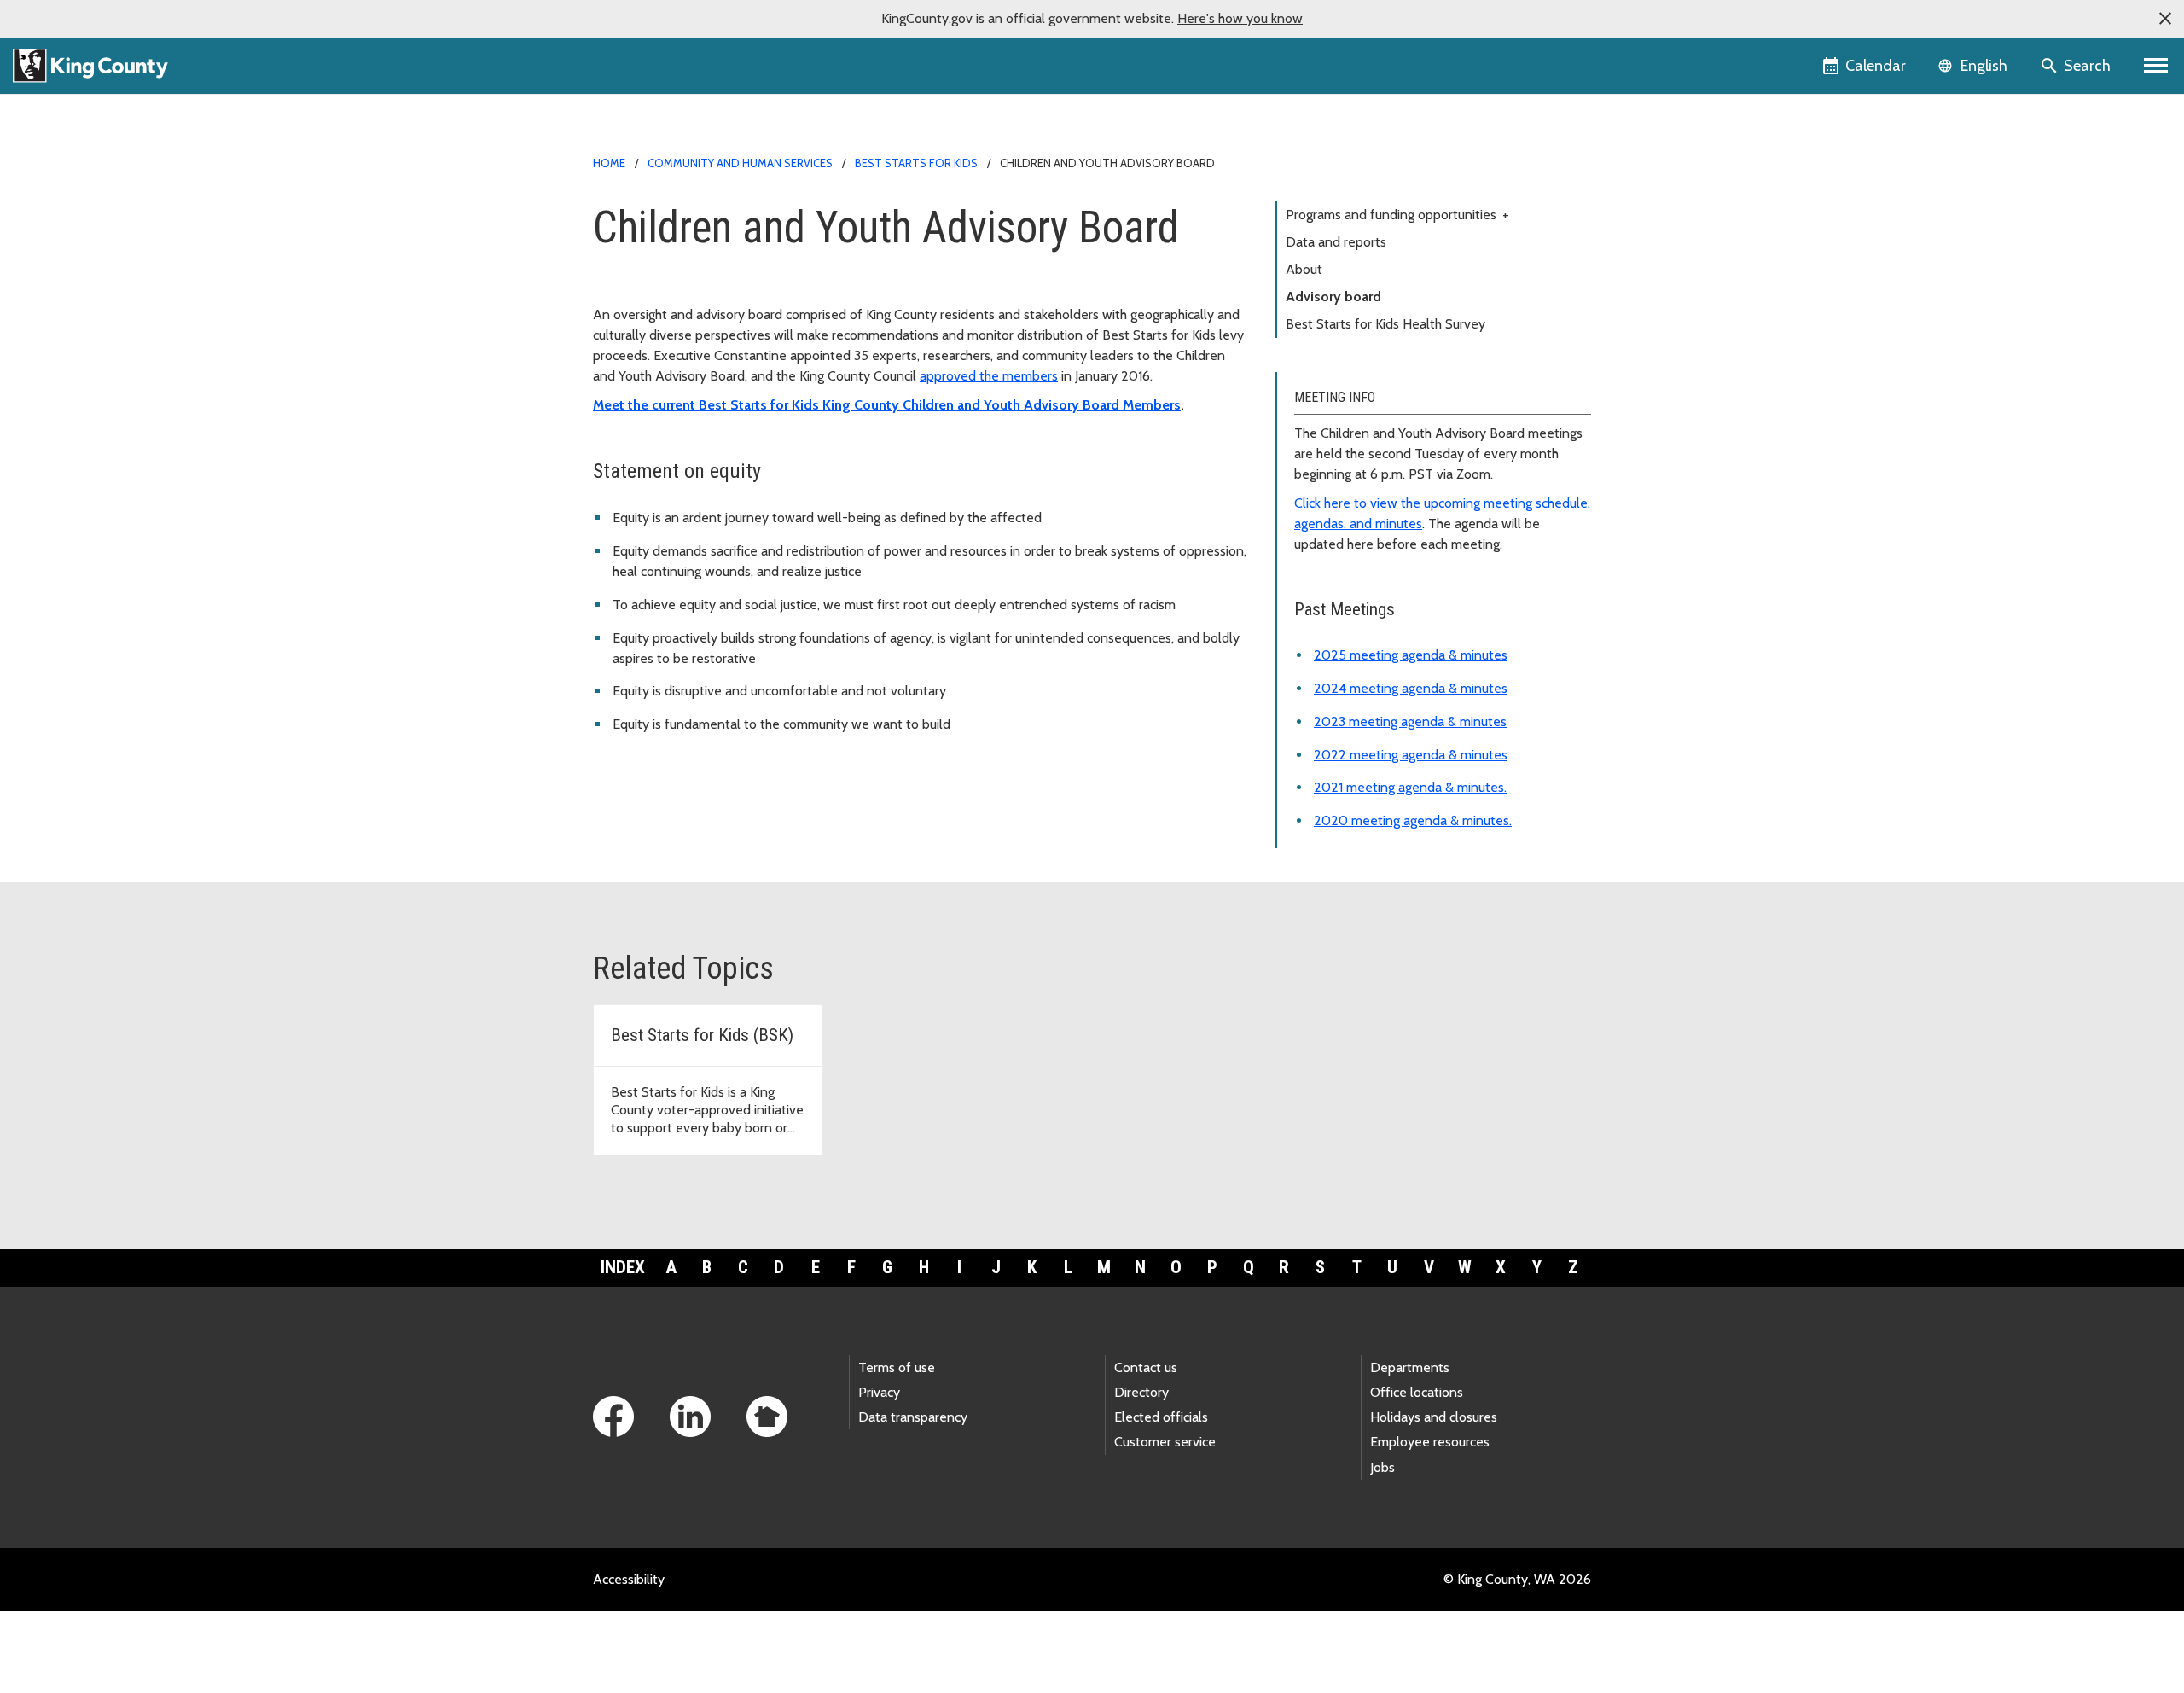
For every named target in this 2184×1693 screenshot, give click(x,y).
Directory (1141, 1392)
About (1304, 269)
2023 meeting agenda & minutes (1410, 721)
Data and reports (1336, 242)
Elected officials (1161, 1417)
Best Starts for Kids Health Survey (1385, 324)
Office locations (1417, 1392)
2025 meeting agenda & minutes (1411, 655)
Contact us (1146, 1367)
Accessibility (629, 1579)
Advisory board (1333, 297)
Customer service (1165, 1442)
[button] (2165, 19)
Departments (1410, 1367)
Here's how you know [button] (1240, 18)
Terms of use (897, 1367)
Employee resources (1430, 1442)
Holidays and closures (1434, 1417)
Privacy (879, 1392)
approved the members (989, 376)
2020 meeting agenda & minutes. (1413, 820)
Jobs (1382, 1467)
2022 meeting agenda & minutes (1411, 755)
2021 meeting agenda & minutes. (1410, 787)
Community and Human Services (740, 163)
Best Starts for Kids (916, 163)
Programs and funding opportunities (1397, 215)
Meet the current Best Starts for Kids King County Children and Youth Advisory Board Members (887, 405)
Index (623, 1267)
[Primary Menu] (2156, 66)
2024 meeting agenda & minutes (1411, 688)
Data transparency (913, 1417)
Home (609, 163)
